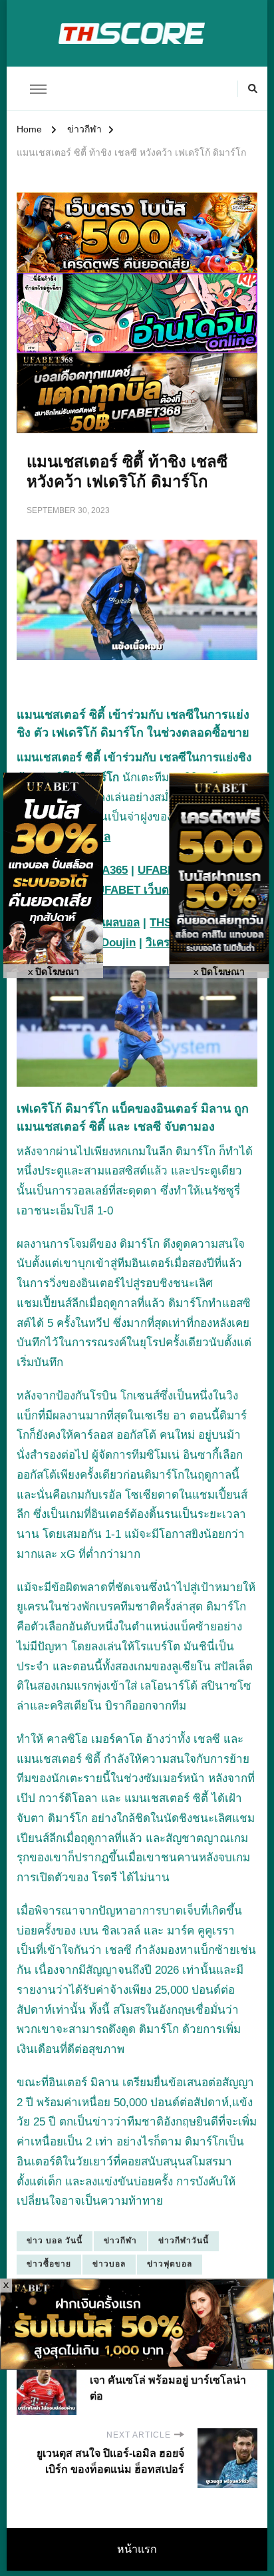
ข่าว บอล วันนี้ (55, 2241)
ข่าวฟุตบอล (170, 2264)
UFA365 (108, 870)
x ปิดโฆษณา (54, 972)
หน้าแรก (137, 2549)
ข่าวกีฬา (120, 2241)
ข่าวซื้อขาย (49, 2264)
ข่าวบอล (109, 2264)
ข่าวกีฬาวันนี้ (184, 2241)
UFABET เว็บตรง (138, 890)
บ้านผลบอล (112, 923)
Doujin (118, 943)
